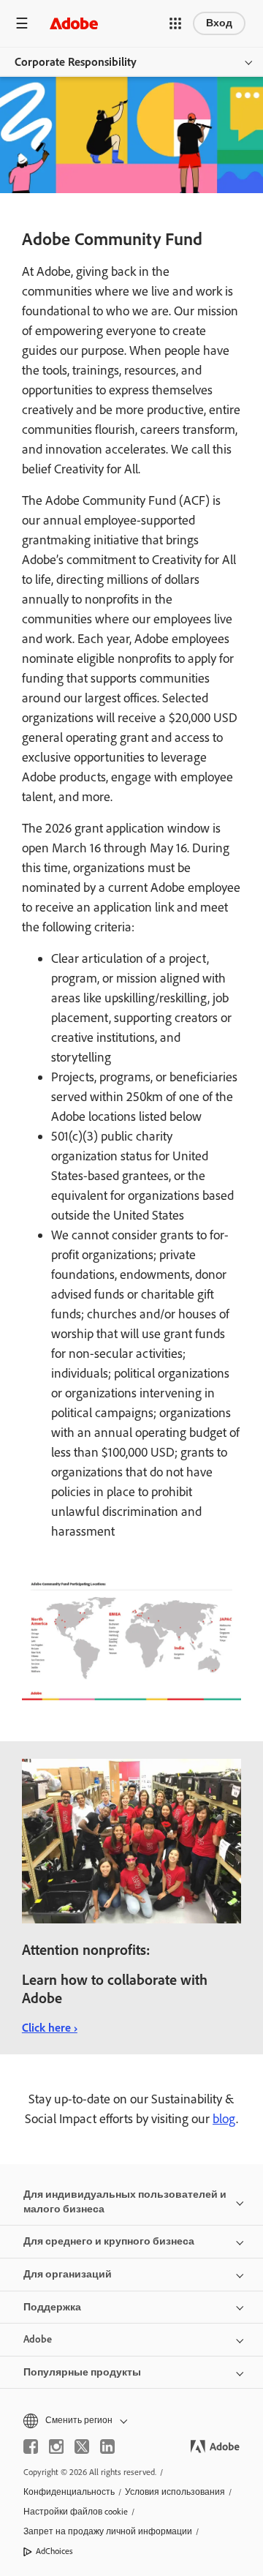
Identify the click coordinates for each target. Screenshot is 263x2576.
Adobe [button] (38, 2339)
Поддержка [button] (52, 2307)
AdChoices (54, 2551)
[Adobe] (74, 23)
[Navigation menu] (22, 23)
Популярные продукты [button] (82, 2372)
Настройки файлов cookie (76, 2512)
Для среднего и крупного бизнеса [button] (109, 2241)
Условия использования (175, 2492)
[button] (175, 23)
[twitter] (82, 2447)
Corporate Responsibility (76, 62)
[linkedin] (107, 2447)
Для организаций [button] (68, 2274)
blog (224, 2119)
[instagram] (56, 2447)
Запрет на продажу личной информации (108, 2531)
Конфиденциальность (69, 2492)
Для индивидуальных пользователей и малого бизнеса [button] (125, 2202)
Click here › (50, 2028)
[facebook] (31, 2447)
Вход (219, 23)
